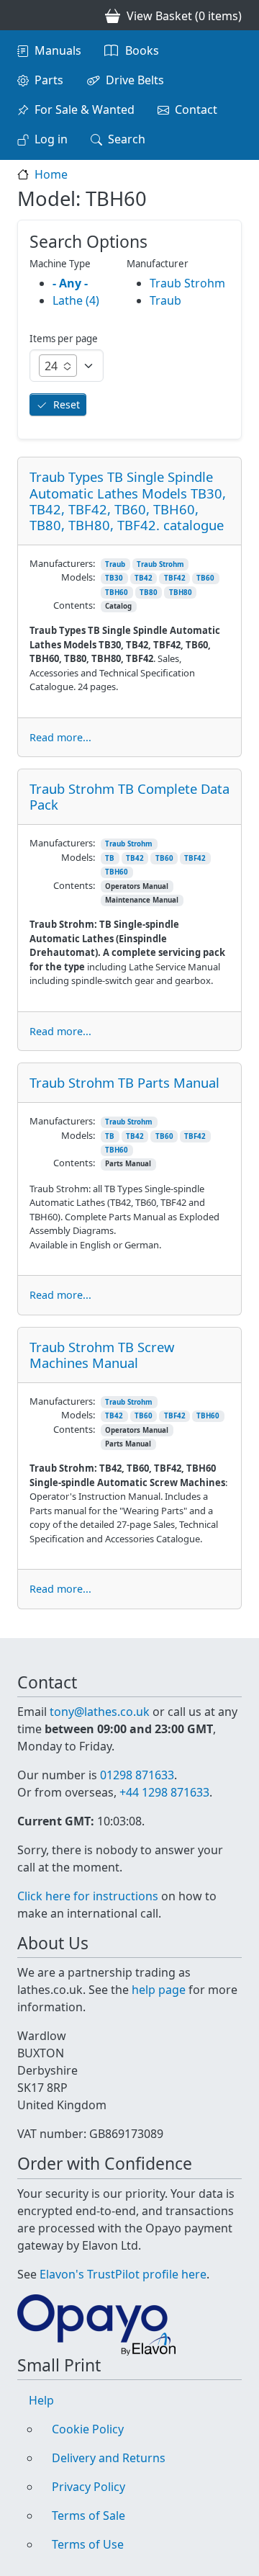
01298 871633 (137, 1775)
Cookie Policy (88, 2429)
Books (142, 50)
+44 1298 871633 (164, 1792)
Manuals (58, 50)
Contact (196, 109)
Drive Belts (135, 80)
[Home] (23, 15)
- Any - (70, 283)
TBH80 (181, 592)
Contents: (74, 605)
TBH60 (117, 592)
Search (127, 139)
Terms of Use (88, 2544)
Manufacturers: (62, 563)
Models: (78, 577)
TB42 (144, 578)
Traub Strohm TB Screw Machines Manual (102, 1355)
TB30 (114, 578)
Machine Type (60, 264)
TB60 (205, 578)
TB (110, 858)
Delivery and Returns (109, 2458)
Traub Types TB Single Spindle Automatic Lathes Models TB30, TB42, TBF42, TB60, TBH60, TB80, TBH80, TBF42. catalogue (128, 500)
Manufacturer (158, 264)
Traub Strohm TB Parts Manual (124, 1082)
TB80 (149, 592)
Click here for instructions (88, 1896)
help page (159, 1990)
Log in (51, 139)
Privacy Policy (88, 2487)
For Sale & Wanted (85, 109)
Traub (115, 564)
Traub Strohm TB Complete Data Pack (129, 796)
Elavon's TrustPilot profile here (123, 2274)
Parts (49, 80)
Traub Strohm (160, 564)
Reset (67, 404)
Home (51, 174)
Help (41, 2400)
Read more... (60, 737)
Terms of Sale (88, 2515)
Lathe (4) (76, 300)
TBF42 (175, 578)
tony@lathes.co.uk (100, 1712)
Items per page (64, 339)
